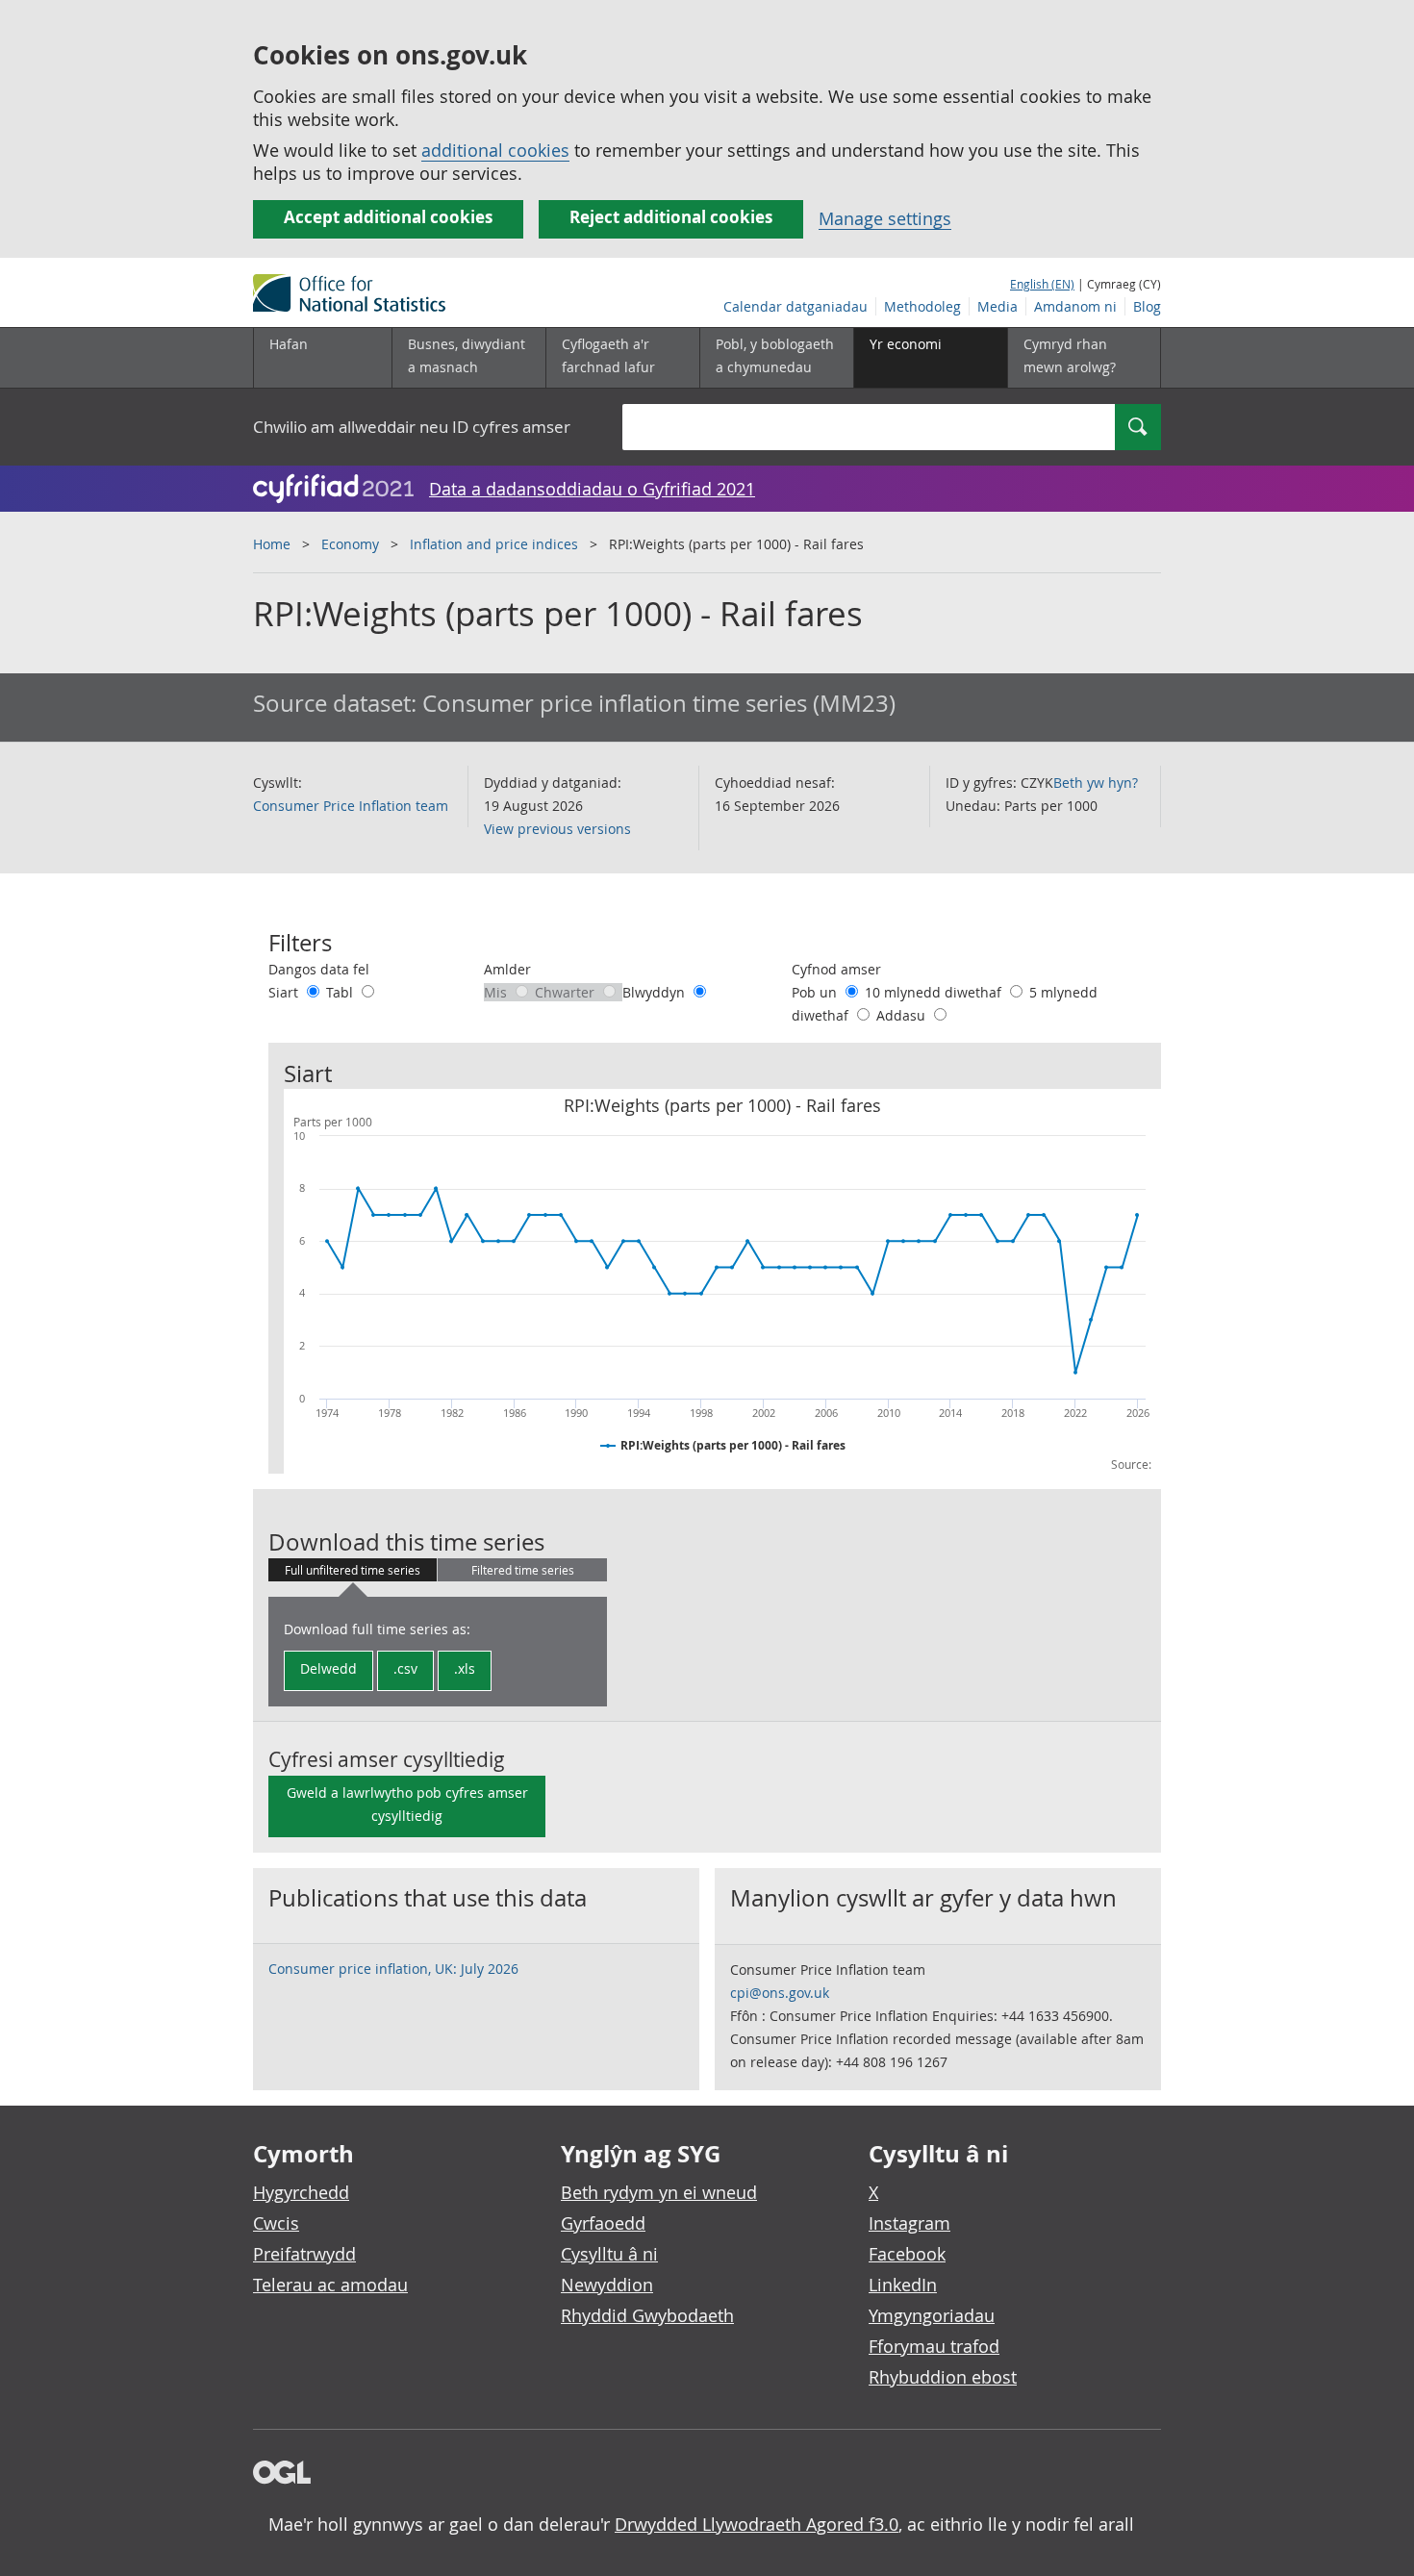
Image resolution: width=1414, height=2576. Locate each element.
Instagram (909, 2223)
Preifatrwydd (304, 2254)
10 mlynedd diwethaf (935, 992)
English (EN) (1042, 284)
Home (272, 544)
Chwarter (567, 992)
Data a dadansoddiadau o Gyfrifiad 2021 (592, 489)
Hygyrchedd (301, 2192)
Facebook (907, 2254)
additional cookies (495, 150)
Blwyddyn (656, 992)
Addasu (903, 1015)
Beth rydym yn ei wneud (659, 2192)
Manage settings (885, 218)
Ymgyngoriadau (932, 2315)
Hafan (289, 344)
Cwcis (276, 2223)
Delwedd (328, 1668)
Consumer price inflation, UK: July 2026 (393, 1969)
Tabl (341, 992)
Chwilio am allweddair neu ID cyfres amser (412, 427)
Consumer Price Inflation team (351, 806)
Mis (497, 992)
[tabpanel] (438, 1652)
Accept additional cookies (388, 217)
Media (997, 306)
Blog (1147, 306)
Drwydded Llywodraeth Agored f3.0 (757, 2524)
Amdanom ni (1075, 306)
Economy (350, 544)
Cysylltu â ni (609, 2254)
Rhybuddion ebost (943, 2377)
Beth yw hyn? (1096, 783)
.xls (465, 1668)
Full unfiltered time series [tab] (353, 1570)
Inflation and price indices (494, 544)
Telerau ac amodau (330, 2285)
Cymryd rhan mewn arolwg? (1070, 355)
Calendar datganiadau (795, 306)
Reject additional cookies (671, 217)
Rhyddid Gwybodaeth (647, 2315)
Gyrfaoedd (603, 2223)
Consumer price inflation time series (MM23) (659, 703)
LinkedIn (903, 2285)
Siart (285, 992)
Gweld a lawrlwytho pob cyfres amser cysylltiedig (407, 1804)
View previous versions (557, 829)
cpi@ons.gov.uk (780, 1993)
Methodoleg (922, 306)
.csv (405, 1668)
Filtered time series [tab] (523, 1570)
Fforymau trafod (934, 2346)
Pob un (816, 992)
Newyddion (607, 2285)
